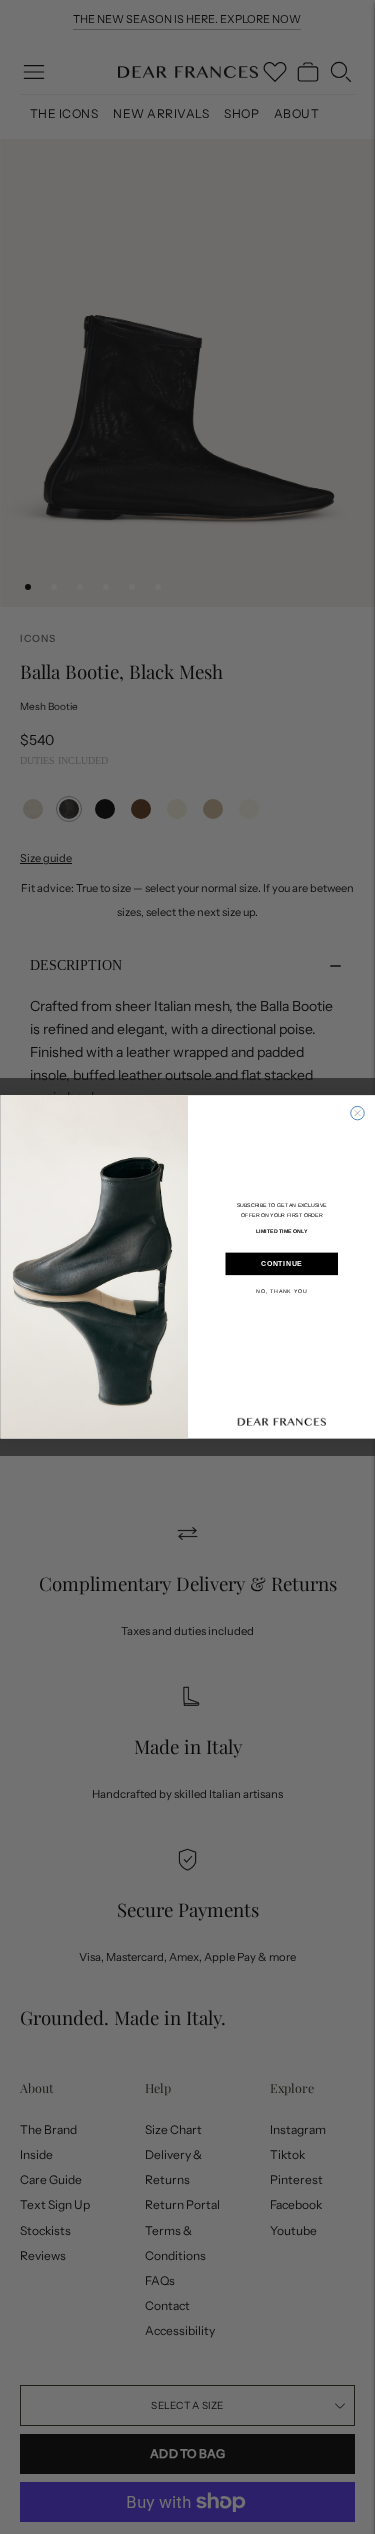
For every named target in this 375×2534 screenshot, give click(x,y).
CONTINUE (281, 1264)
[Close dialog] (357, 1114)
